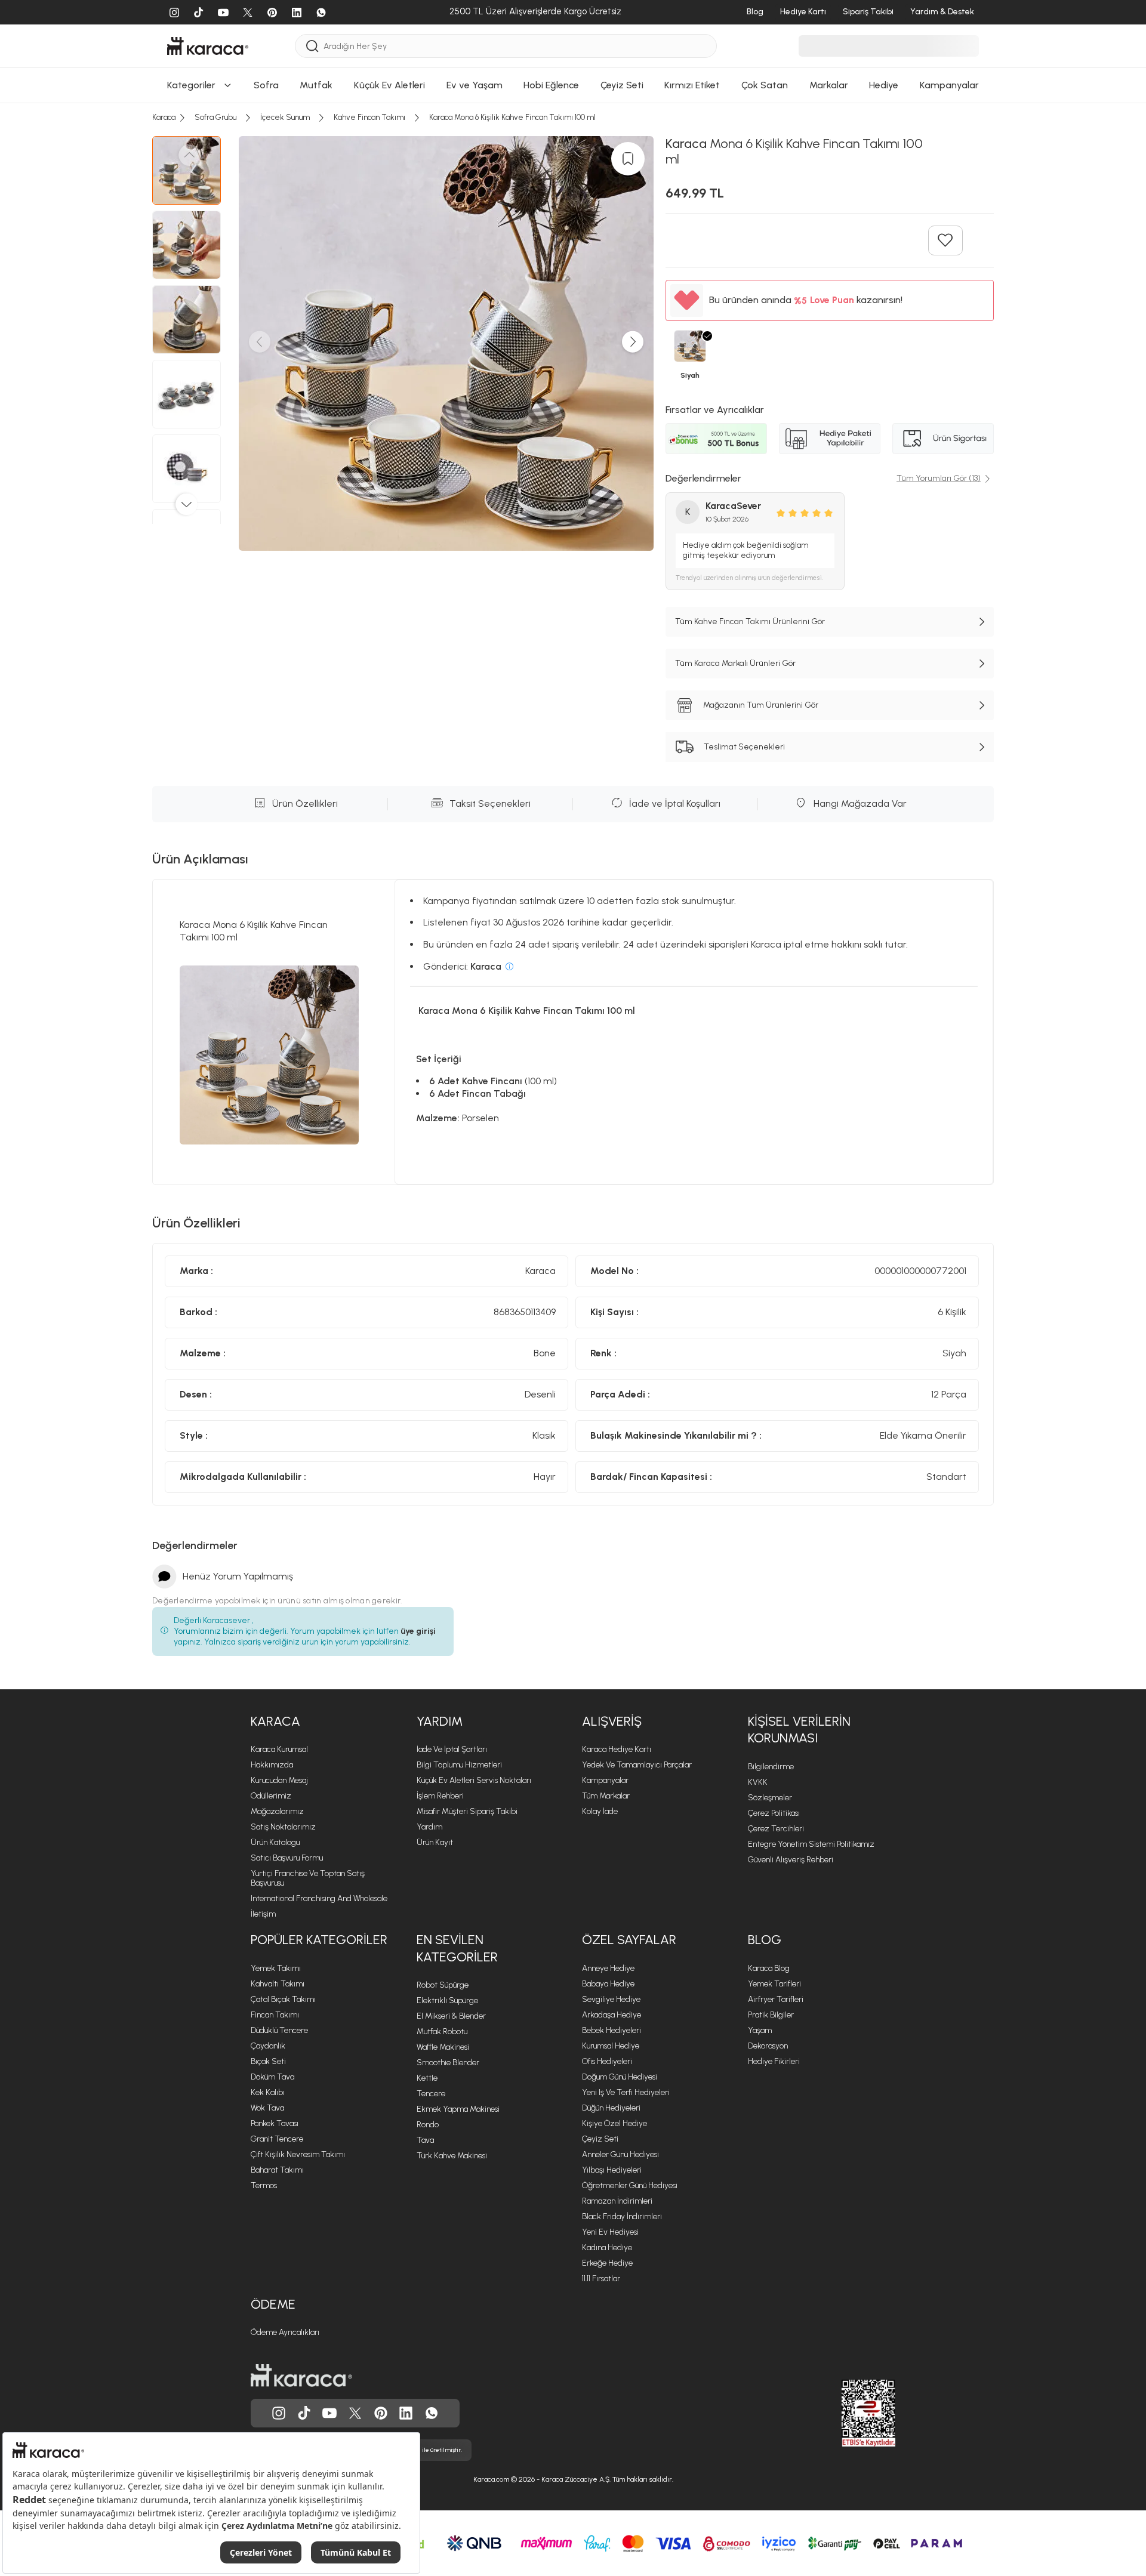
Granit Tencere (277, 2139)
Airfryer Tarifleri (776, 1999)
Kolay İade (600, 1811)
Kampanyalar (605, 1780)
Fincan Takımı (275, 2015)
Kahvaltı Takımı (278, 1984)
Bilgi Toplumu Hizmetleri (459, 1765)
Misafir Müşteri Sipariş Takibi (467, 1811)
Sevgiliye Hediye (611, 1999)
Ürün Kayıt (435, 1842)
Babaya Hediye (608, 1984)
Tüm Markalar (606, 1796)
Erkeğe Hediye (607, 2263)
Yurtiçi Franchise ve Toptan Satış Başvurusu (308, 1878)
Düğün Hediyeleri (611, 2108)
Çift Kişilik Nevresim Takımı (298, 2154)
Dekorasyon (768, 2046)
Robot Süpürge (443, 1985)
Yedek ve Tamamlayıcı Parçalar (637, 1765)
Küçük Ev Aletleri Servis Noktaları (474, 1780)
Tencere (431, 2094)
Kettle (427, 2078)
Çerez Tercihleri (776, 1829)
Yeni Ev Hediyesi (610, 2232)
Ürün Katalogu (275, 1842)
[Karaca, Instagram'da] (279, 2413)
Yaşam (760, 2030)
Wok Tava (267, 2108)
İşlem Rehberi (440, 1796)
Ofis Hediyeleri (607, 2061)
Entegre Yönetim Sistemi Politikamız (811, 1844)
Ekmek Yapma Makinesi (458, 2109)
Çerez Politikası (774, 1813)
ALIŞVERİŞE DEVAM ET (572, 126)
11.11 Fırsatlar (601, 2279)
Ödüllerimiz (271, 1796)
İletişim (263, 1914)
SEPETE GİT (573, 155)
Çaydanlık (268, 2046)
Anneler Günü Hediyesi (620, 2154)
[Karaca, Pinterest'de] (381, 2413)
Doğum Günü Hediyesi (620, 2077)
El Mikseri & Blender (451, 2016)
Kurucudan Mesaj (279, 1780)
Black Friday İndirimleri (622, 2216)
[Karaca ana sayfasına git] (301, 2376)
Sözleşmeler (770, 1798)
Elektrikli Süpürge (447, 2000)
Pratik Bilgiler (771, 2015)
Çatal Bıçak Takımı (283, 1999)
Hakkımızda (272, 1765)
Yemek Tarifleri (774, 1984)
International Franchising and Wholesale (319, 1898)
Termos (264, 2185)
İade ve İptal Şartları (452, 1749)
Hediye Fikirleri (774, 2061)
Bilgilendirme (771, 1767)
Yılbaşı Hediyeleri (612, 2170)
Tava (425, 2140)
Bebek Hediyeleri (611, 2030)
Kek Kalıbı (268, 2092)
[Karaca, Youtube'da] (329, 2413)
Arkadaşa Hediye (611, 2015)
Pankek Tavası (275, 2123)
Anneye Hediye (608, 1968)
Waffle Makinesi (443, 2047)
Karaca (275, 1721)
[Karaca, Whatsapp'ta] (432, 2413)
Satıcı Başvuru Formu (287, 1858)
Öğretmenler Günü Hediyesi (630, 2185)
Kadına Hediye (607, 2248)
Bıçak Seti (268, 2061)
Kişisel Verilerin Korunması (799, 1730)
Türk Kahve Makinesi (452, 2156)
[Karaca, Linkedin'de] (406, 2413)
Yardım (440, 1721)
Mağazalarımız (277, 1811)
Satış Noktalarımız (283, 1827)
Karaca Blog (769, 1968)
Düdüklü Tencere (279, 2030)
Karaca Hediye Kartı (617, 1749)
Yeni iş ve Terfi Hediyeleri (626, 2092)
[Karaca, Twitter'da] (355, 2413)
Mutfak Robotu (442, 2032)
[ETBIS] (847, 2413)
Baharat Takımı (277, 2170)
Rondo (428, 2125)
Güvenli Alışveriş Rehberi (791, 1860)
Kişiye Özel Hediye (614, 2123)
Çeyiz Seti (600, 2139)
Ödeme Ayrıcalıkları (285, 2332)
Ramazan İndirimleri (617, 2201)
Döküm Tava (272, 2077)
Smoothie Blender (448, 2063)
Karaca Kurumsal (279, 1749)
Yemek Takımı (276, 1968)
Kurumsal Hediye (611, 2046)
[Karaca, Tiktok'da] (304, 2413)
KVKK (758, 1782)
